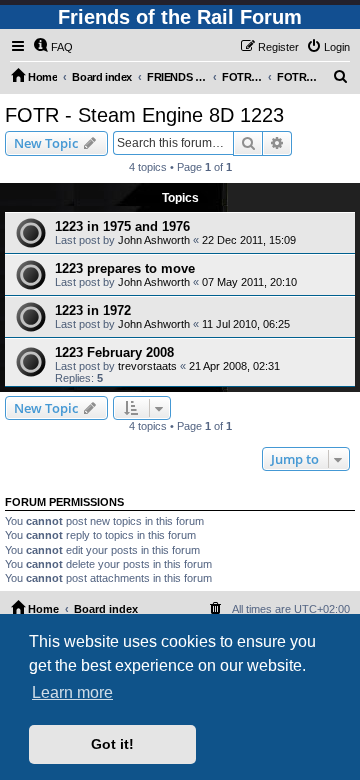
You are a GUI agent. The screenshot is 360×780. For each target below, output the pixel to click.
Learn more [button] (72, 692)
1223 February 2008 (114, 352)
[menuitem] (53, 47)
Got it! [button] (112, 744)
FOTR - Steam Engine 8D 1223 (144, 115)
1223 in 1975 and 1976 (122, 226)
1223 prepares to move (125, 268)
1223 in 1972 (93, 310)
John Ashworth (154, 240)
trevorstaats (147, 366)
